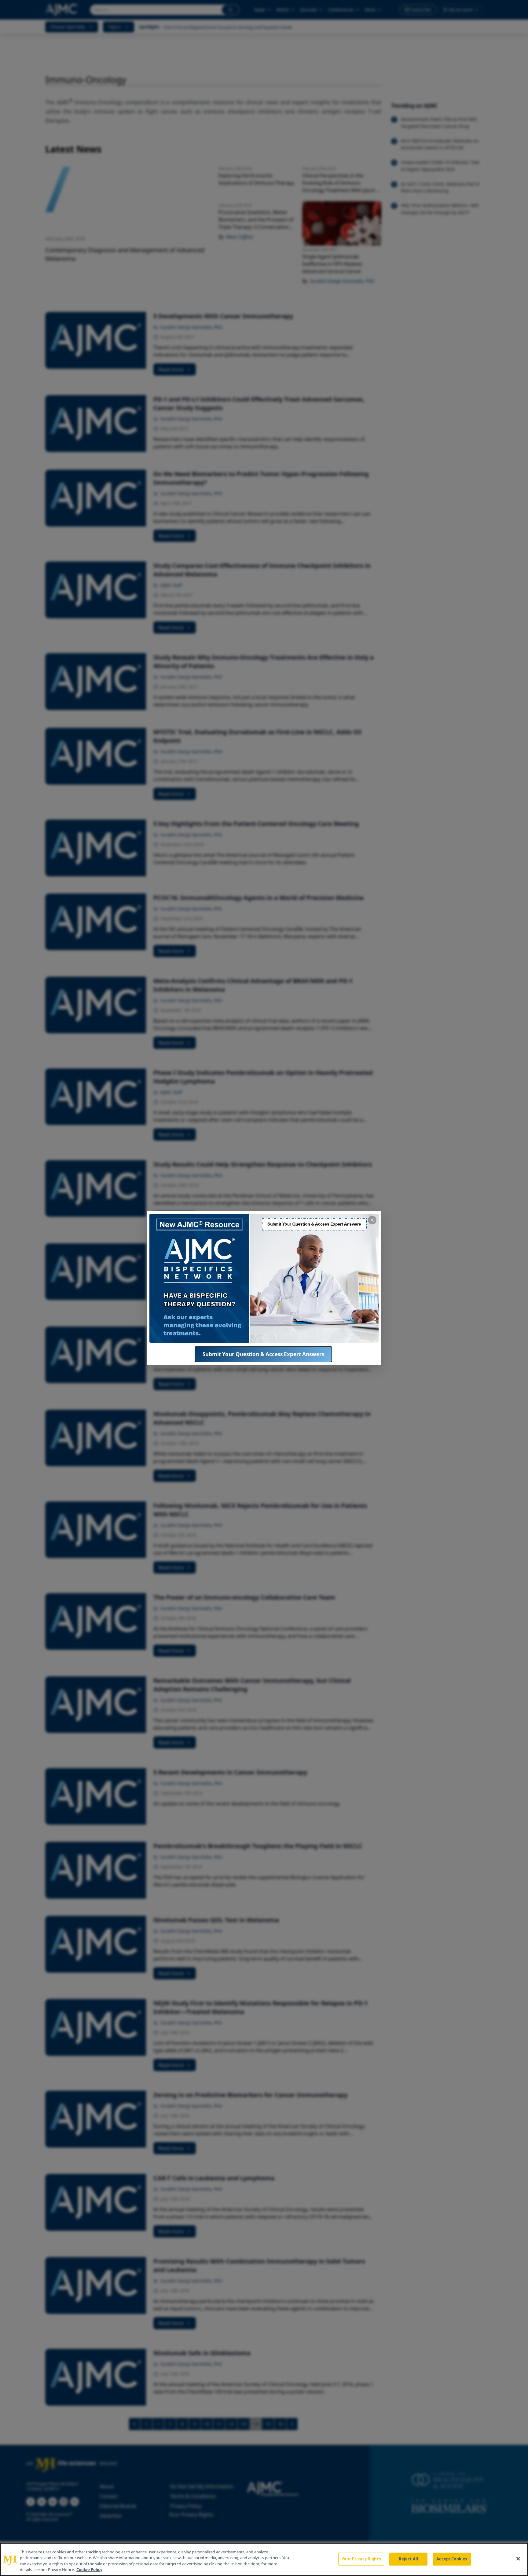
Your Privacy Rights (361, 2559)
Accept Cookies (452, 2559)
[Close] (518, 2559)
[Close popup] (372, 1220)
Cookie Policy (89, 2570)
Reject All (408, 2559)
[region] (264, 2559)
